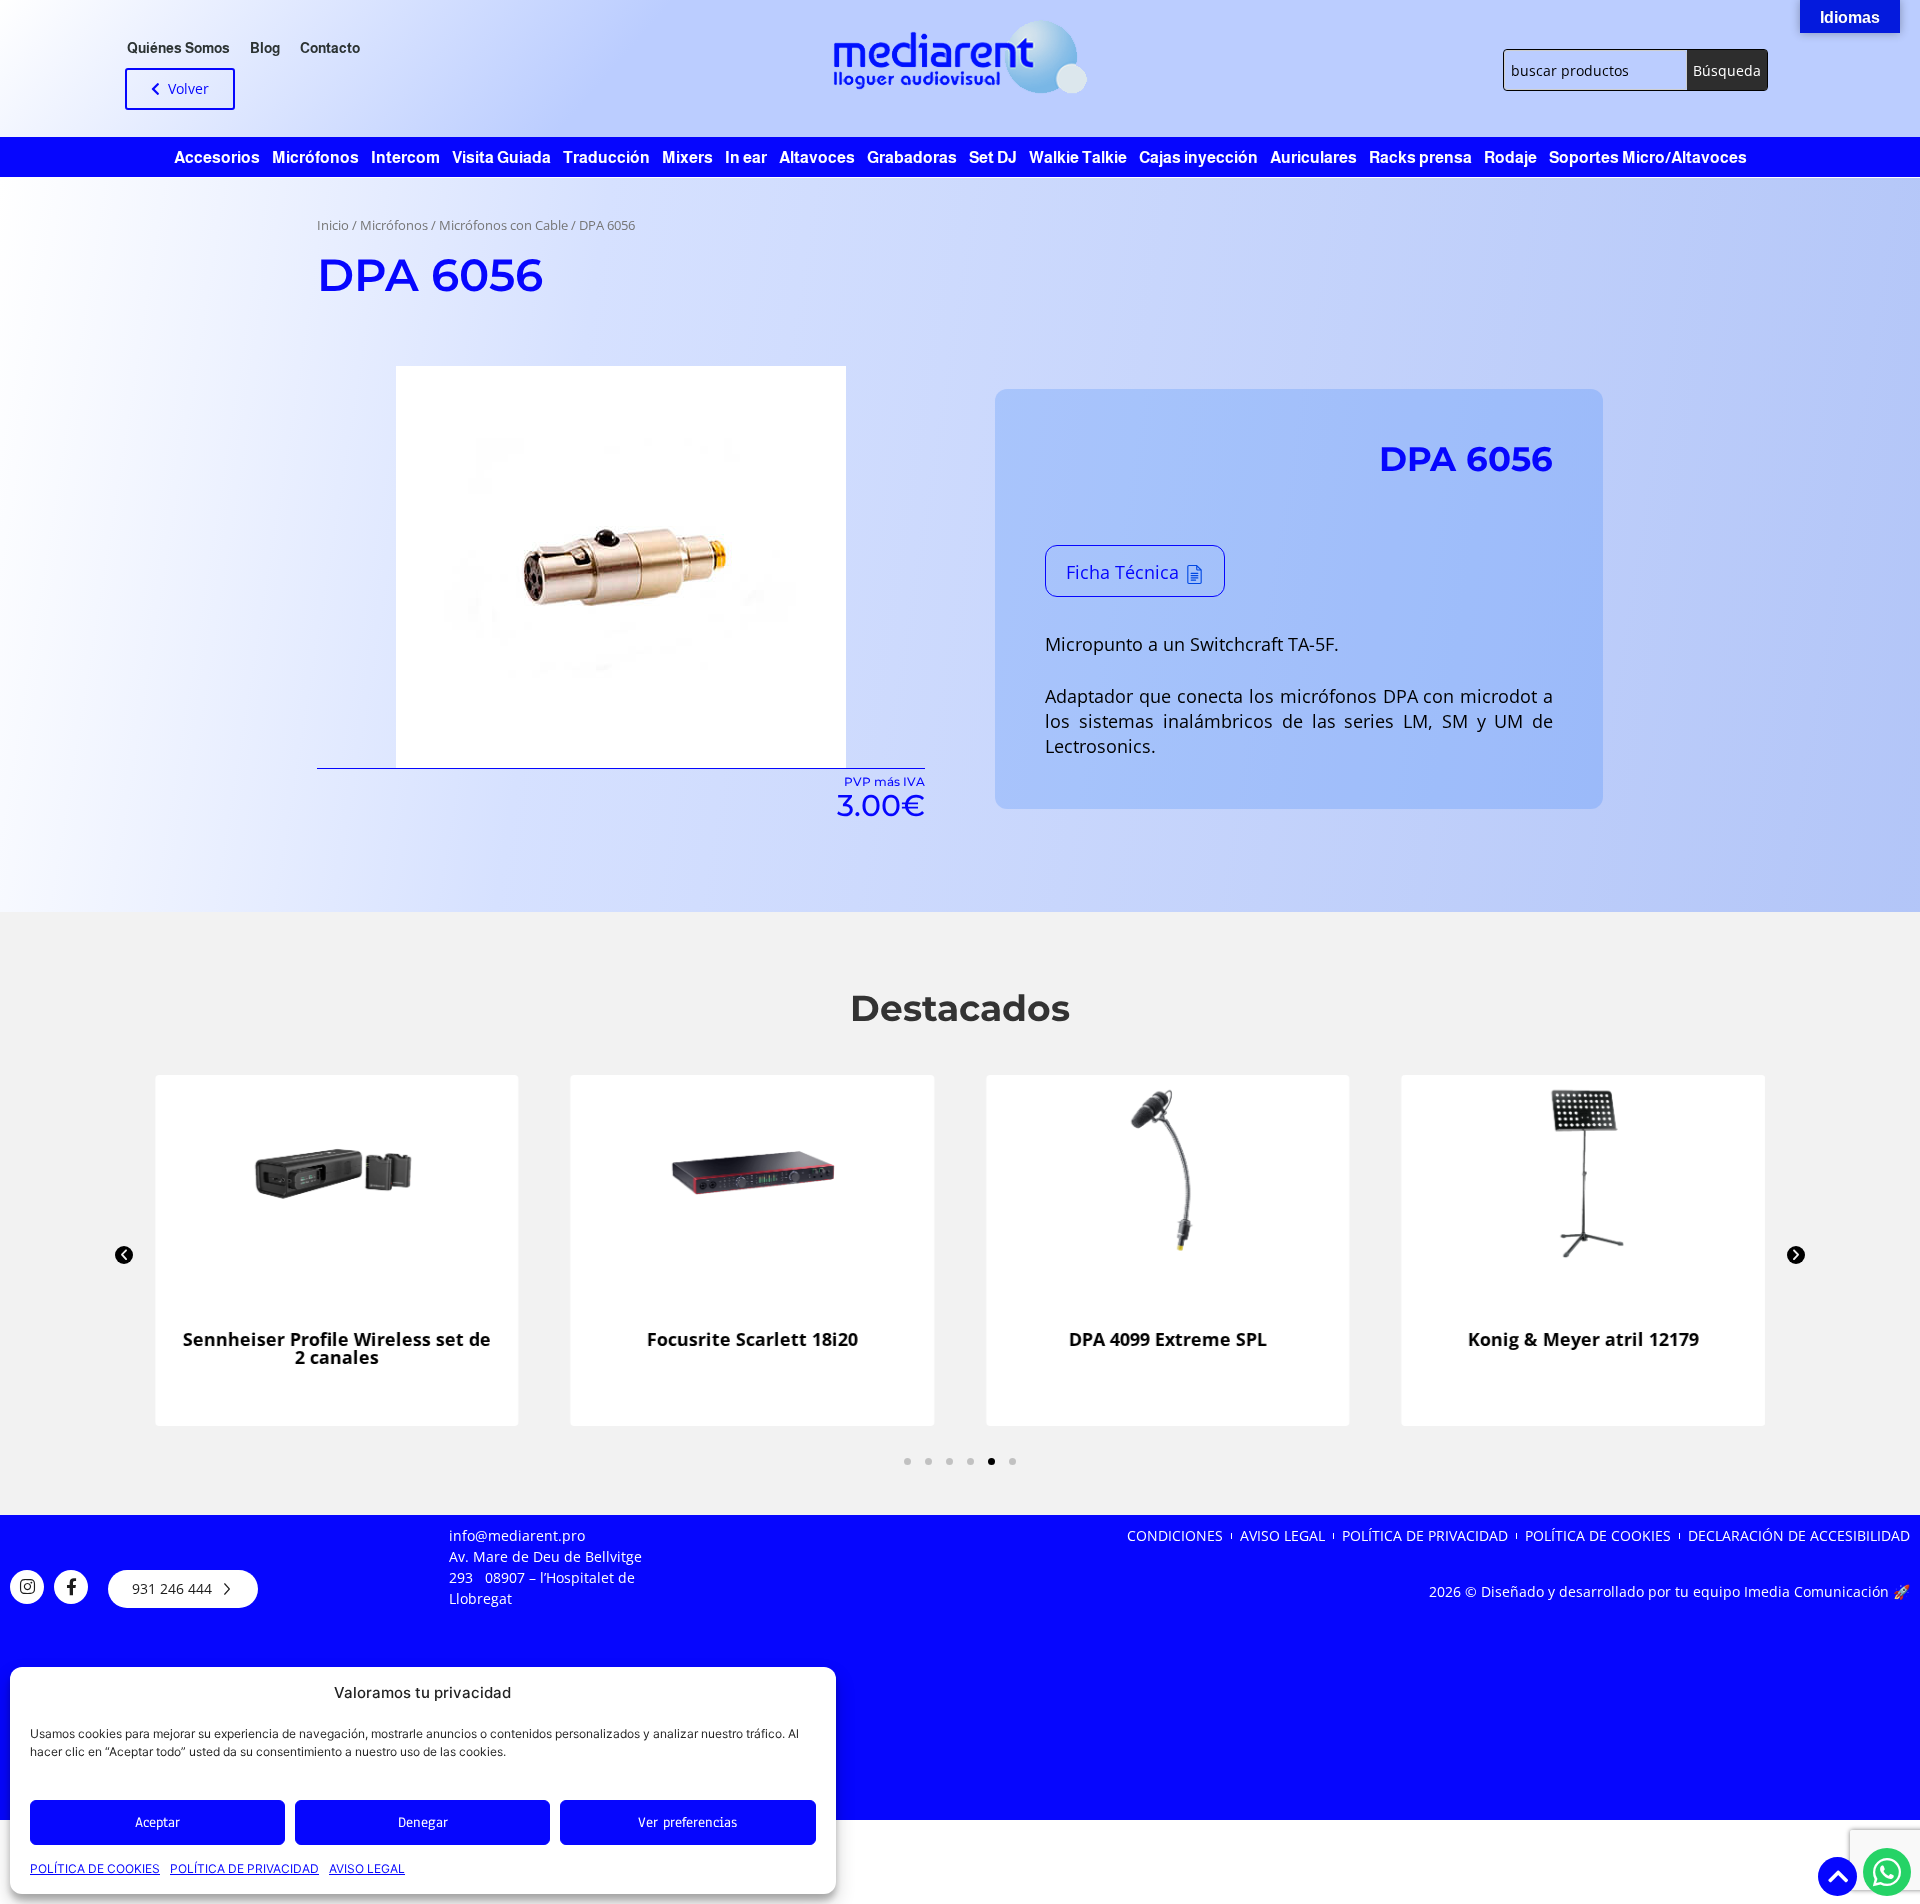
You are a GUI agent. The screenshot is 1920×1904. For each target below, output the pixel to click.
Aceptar (157, 1822)
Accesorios (217, 157)
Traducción (606, 157)
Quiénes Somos (178, 48)
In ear (746, 157)
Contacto (330, 48)
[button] (124, 1255)
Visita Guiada (501, 157)
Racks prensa (1420, 157)
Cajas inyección (1198, 157)
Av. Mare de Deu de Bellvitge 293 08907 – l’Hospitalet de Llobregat (545, 1577)
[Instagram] (27, 1587)
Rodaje (1510, 157)
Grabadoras (912, 157)
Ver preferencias (687, 1822)
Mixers (687, 157)
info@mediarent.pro (517, 1535)
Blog (265, 48)
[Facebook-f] (71, 1587)
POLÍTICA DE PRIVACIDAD (244, 1868)
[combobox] (1595, 70)
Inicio (333, 225)
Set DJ (993, 157)
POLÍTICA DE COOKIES (95, 1868)
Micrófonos (315, 157)
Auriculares (1313, 157)
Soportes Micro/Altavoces (1648, 157)
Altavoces (817, 157)
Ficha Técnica (1122, 572)
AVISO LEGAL (367, 1868)
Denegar (423, 1822)
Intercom (405, 157)
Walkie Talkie (1078, 157)
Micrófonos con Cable (503, 225)
